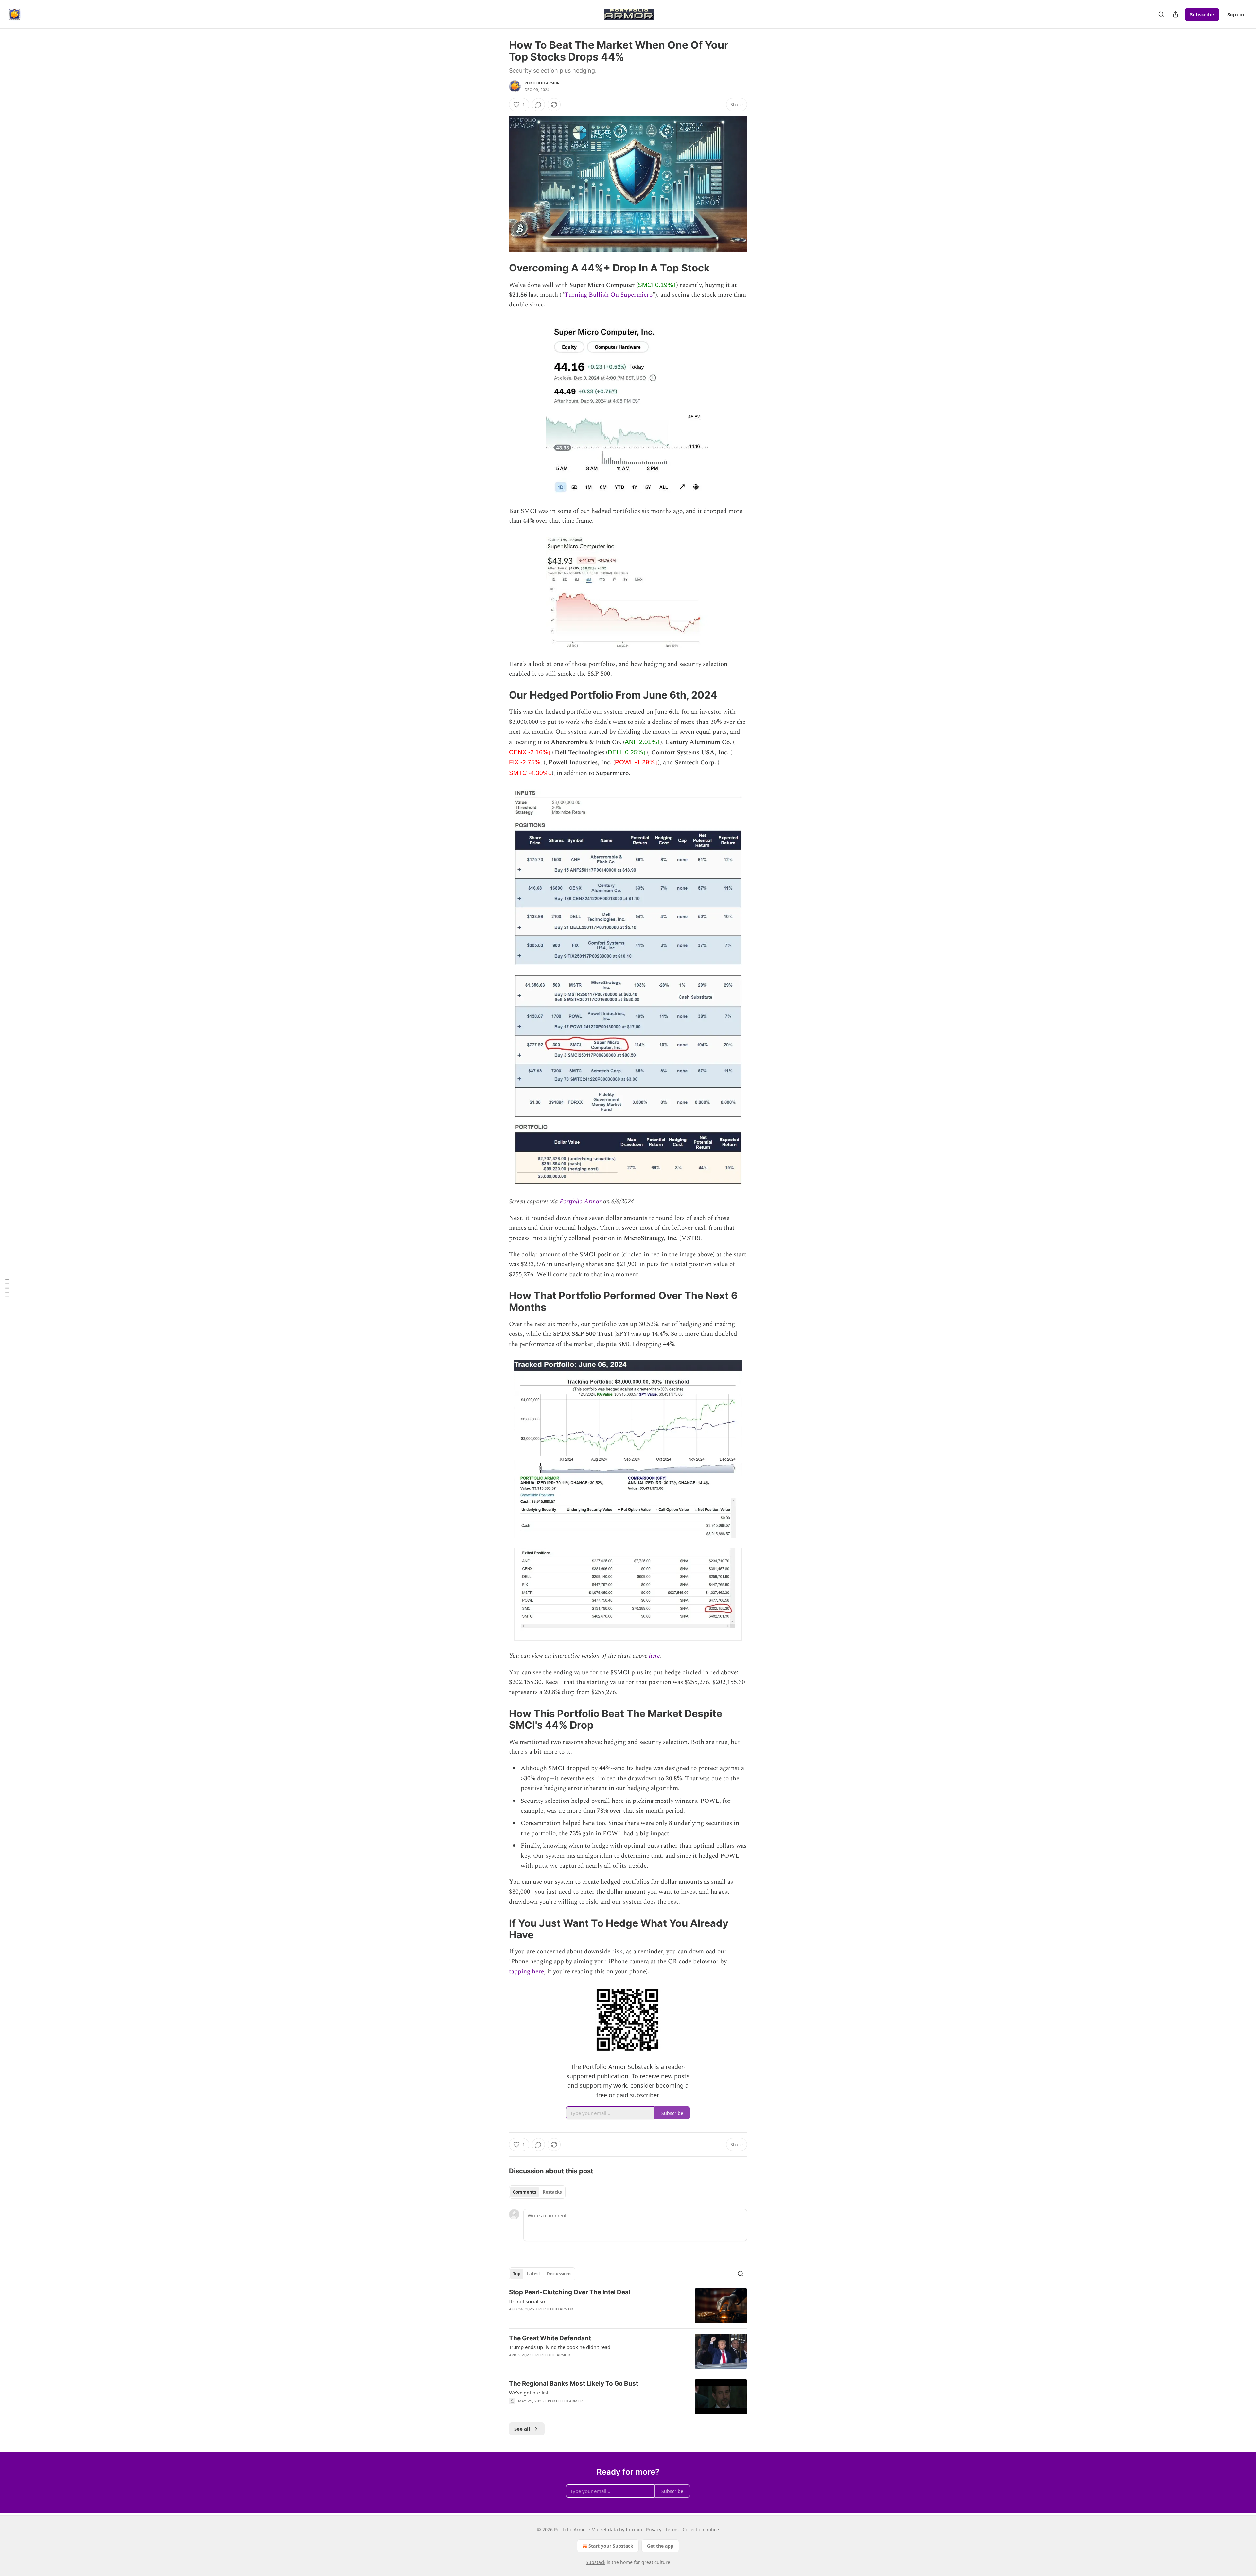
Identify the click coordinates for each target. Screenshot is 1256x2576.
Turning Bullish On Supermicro (608, 295)
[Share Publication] (1176, 14)
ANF (643, 742)
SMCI (657, 285)
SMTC (530, 773)
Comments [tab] (524, 2192)
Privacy (654, 2529)
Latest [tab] (534, 2274)
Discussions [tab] (559, 2274)
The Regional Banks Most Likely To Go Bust (574, 2384)
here (654, 1656)
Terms (672, 2529)
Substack (596, 2562)
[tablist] (537, 2192)
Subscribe (1202, 14)
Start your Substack (611, 2546)
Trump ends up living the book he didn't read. (560, 2347)
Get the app (660, 2546)
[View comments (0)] (538, 105)
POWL (637, 762)
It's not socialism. (528, 2301)
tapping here (526, 1971)
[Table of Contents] (7, 1288)
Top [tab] (517, 2274)
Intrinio (634, 2529)
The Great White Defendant (550, 2338)
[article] (628, 2306)
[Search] (1161, 14)
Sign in (1236, 14)
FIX (526, 762)
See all (522, 2429)
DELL (627, 752)
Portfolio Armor (542, 83)
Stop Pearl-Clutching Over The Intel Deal (570, 2292)
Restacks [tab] (552, 2192)
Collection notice (701, 2529)
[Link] (500, 268)
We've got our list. (529, 2393)
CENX (530, 752)
